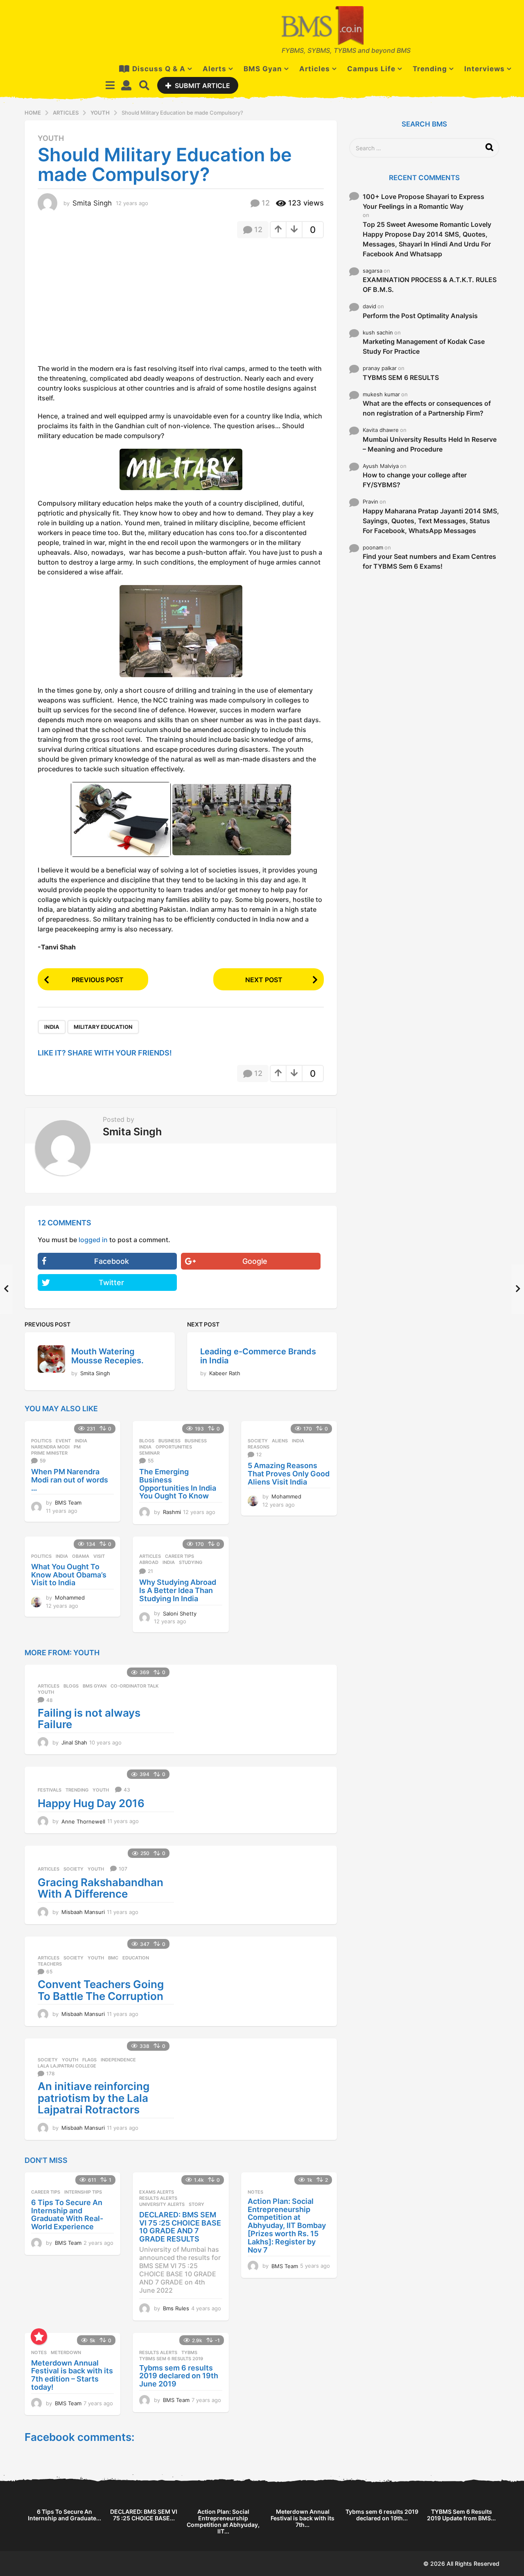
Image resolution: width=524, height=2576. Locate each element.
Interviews (484, 69)
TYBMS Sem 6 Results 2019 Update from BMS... (461, 2515)
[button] (110, 85)
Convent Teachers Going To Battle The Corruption (101, 1990)
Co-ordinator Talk (134, 1686)
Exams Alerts (157, 2192)
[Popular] (39, 2336)
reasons (259, 1447)
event (63, 1441)
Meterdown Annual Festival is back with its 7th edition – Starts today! (72, 2375)
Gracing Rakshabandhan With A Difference (101, 1888)
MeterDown (66, 2352)
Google (255, 1261)
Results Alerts (158, 2198)
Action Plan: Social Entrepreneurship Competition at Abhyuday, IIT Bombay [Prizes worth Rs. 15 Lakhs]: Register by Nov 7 (287, 2226)
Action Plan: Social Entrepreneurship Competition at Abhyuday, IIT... (223, 2521)
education (136, 1958)
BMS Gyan (263, 69)
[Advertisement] (106, 304)
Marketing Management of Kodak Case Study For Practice (424, 346)
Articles (315, 69)
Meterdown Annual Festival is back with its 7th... (303, 2518)
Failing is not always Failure (89, 1719)
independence (118, 2060)
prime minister (49, 1453)
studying (191, 1562)
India (52, 1027)
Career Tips (180, 1556)
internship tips (83, 2192)
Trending (430, 69)
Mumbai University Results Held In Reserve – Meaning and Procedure (430, 444)
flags (89, 2060)
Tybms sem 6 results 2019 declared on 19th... (382, 2515)
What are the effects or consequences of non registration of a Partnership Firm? (427, 408)
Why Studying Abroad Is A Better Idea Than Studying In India (178, 1590)
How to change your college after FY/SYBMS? (415, 480)
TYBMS (189, 2352)
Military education (103, 1027)
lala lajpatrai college (67, 2066)
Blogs (147, 1441)
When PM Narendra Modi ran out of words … (70, 1480)
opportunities (174, 1447)
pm (77, 1447)
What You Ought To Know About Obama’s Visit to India (69, 1575)
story (196, 2204)
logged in (93, 1240)
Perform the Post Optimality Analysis (420, 316)
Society (258, 1441)
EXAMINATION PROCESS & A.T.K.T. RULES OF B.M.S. (430, 285)
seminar (149, 1453)
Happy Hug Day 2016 (91, 1803)
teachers (50, 1964)
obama (81, 1556)
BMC (113, 1958)
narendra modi (50, 1447)
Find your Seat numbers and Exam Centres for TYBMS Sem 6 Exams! (429, 561)
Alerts (215, 69)
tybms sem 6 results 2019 (171, 2359)
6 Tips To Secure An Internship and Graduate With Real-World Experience (67, 2214)
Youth (51, 138)
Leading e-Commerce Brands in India (258, 1356)
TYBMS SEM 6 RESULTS (401, 377)
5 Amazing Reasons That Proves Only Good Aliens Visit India (289, 1474)
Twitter (111, 1282)
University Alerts (162, 2204)
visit (99, 1556)
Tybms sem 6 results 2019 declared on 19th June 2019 (179, 2376)
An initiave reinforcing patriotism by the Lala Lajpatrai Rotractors (94, 2098)
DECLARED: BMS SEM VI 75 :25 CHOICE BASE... (144, 2515)
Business (169, 1441)
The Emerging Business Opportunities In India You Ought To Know (178, 1484)
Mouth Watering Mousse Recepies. (107, 1356)
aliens (280, 1441)
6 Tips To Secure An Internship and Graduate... (64, 2515)
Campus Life (371, 69)
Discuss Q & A (159, 69)
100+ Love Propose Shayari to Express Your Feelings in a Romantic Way (423, 201)
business (196, 1441)
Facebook (112, 1261)
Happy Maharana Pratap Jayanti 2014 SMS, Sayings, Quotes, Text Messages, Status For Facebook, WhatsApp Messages (431, 521)
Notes (255, 2192)
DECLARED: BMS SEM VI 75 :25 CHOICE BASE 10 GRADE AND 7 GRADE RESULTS (180, 2227)
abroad (149, 1562)
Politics (41, 1441)
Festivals (50, 1790)
